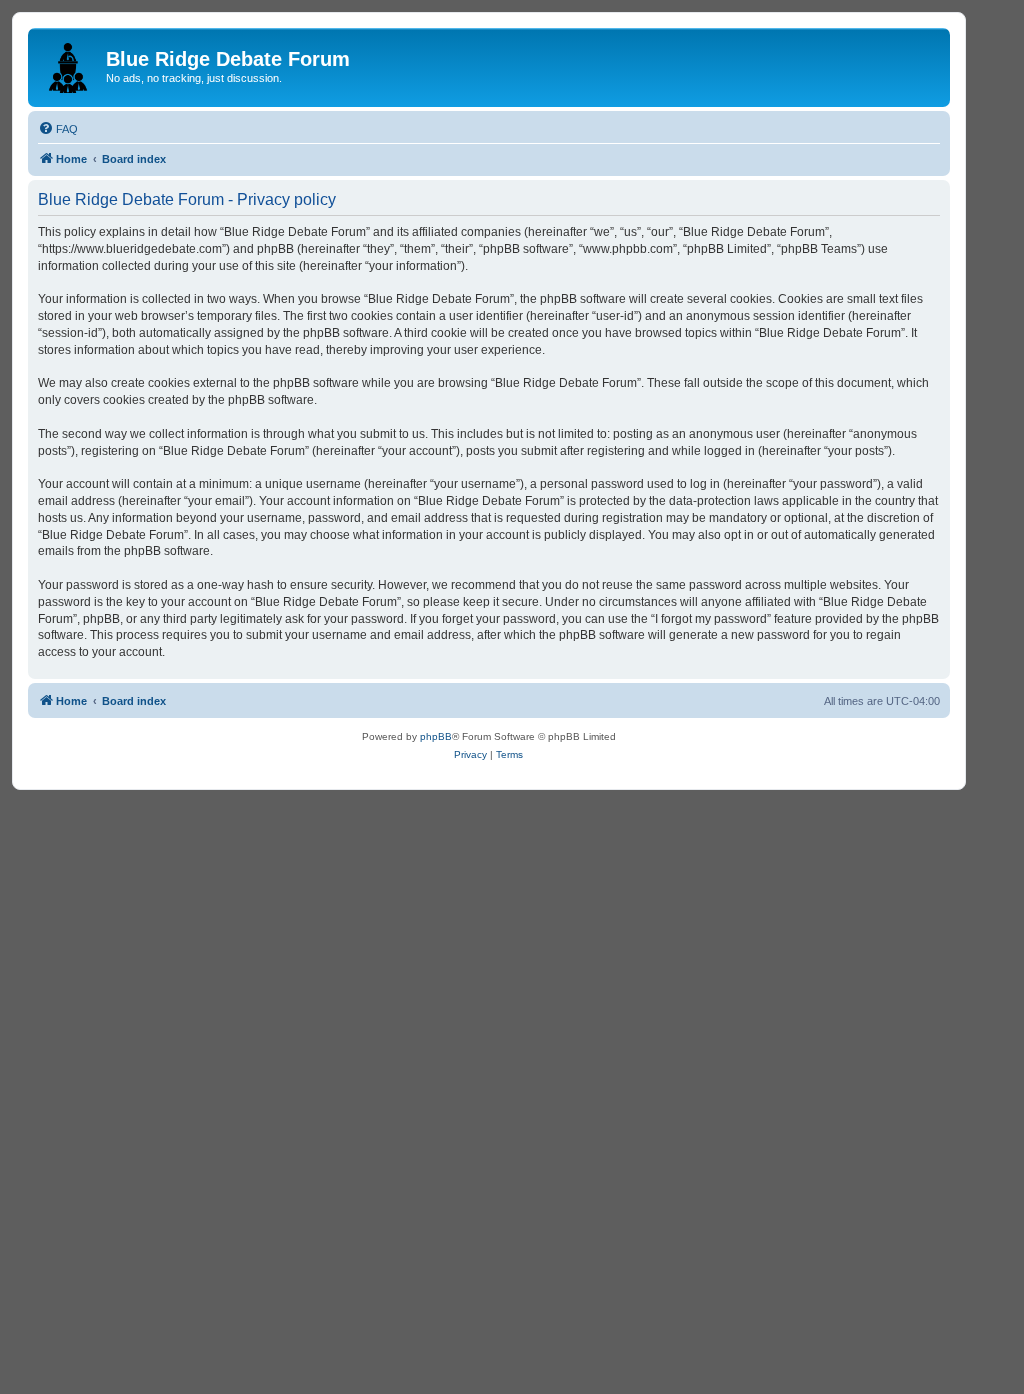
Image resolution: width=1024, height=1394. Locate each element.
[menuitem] (58, 129)
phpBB (436, 736)
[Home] (69, 64)
